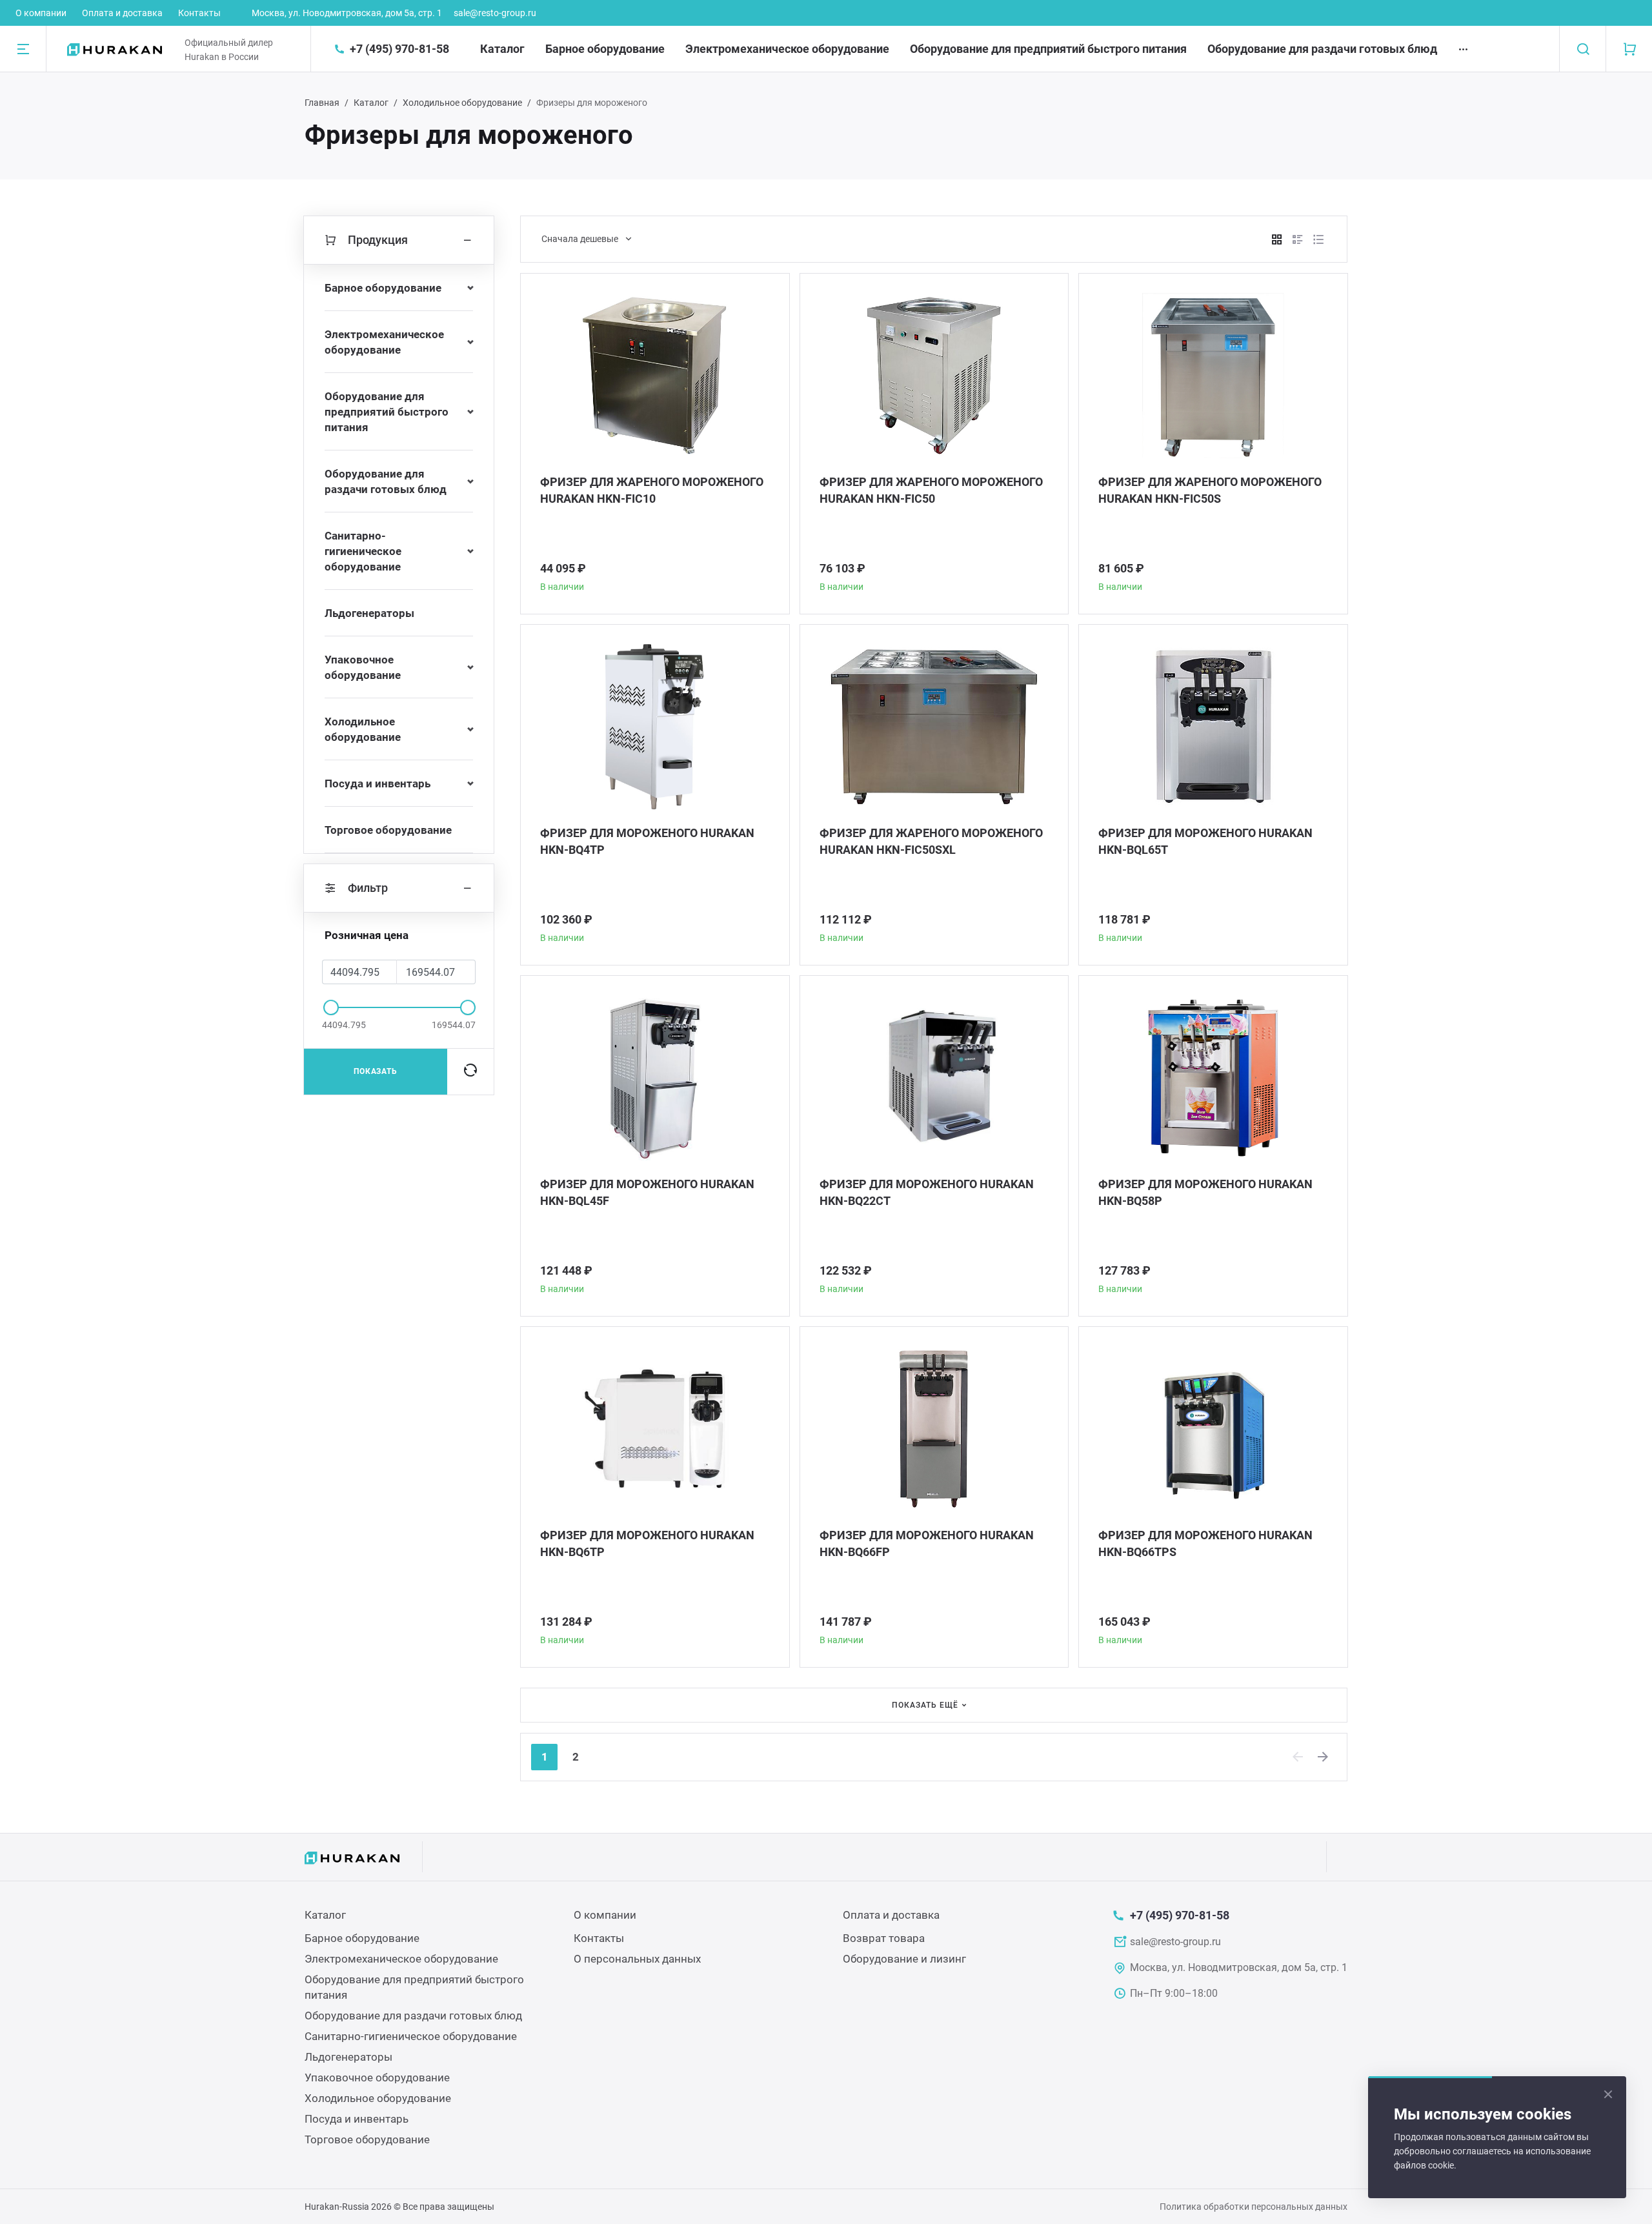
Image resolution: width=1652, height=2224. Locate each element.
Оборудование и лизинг (904, 1959)
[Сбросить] (470, 1071)
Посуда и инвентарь (378, 783)
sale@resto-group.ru (495, 13)
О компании (41, 13)
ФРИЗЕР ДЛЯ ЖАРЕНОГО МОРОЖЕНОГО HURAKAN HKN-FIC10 (652, 490)
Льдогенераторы (369, 613)
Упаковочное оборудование (363, 667)
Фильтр (368, 888)
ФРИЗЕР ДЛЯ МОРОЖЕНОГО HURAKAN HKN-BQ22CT (927, 1192)
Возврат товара (884, 1938)
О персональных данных (637, 1959)
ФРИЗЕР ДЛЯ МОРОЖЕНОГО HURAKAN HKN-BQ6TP (647, 1543)
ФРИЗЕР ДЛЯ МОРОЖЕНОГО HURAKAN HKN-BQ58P (1205, 1192)
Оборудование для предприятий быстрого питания (1048, 49)
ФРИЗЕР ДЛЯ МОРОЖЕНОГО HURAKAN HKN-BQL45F (647, 1192)
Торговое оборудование (388, 830)
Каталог (502, 49)
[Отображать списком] (1298, 239)
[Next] (1324, 1757)
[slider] (331, 1007)
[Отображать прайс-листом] (1318, 239)
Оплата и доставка (122, 13)
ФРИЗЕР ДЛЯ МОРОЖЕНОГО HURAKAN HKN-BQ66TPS (1205, 1543)
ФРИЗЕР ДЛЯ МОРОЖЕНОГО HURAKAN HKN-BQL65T (1205, 841)
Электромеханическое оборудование (787, 49)
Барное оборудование (605, 49)
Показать (376, 1071)
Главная (322, 103)
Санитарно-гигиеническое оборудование (363, 551)
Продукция (378, 240)
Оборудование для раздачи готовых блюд (1322, 49)
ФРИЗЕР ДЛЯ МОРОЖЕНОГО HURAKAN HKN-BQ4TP (647, 841)
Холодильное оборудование (462, 103)
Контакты (199, 13)
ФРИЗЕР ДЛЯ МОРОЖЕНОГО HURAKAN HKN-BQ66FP (927, 1543)
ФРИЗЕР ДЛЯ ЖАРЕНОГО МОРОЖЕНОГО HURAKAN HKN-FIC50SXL (931, 841)
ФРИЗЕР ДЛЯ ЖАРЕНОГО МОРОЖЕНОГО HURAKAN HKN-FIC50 (931, 490)
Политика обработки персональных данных (1254, 2207)
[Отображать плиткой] (1277, 239)
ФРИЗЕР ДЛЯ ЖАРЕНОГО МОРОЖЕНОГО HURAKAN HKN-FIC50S (1210, 490)
